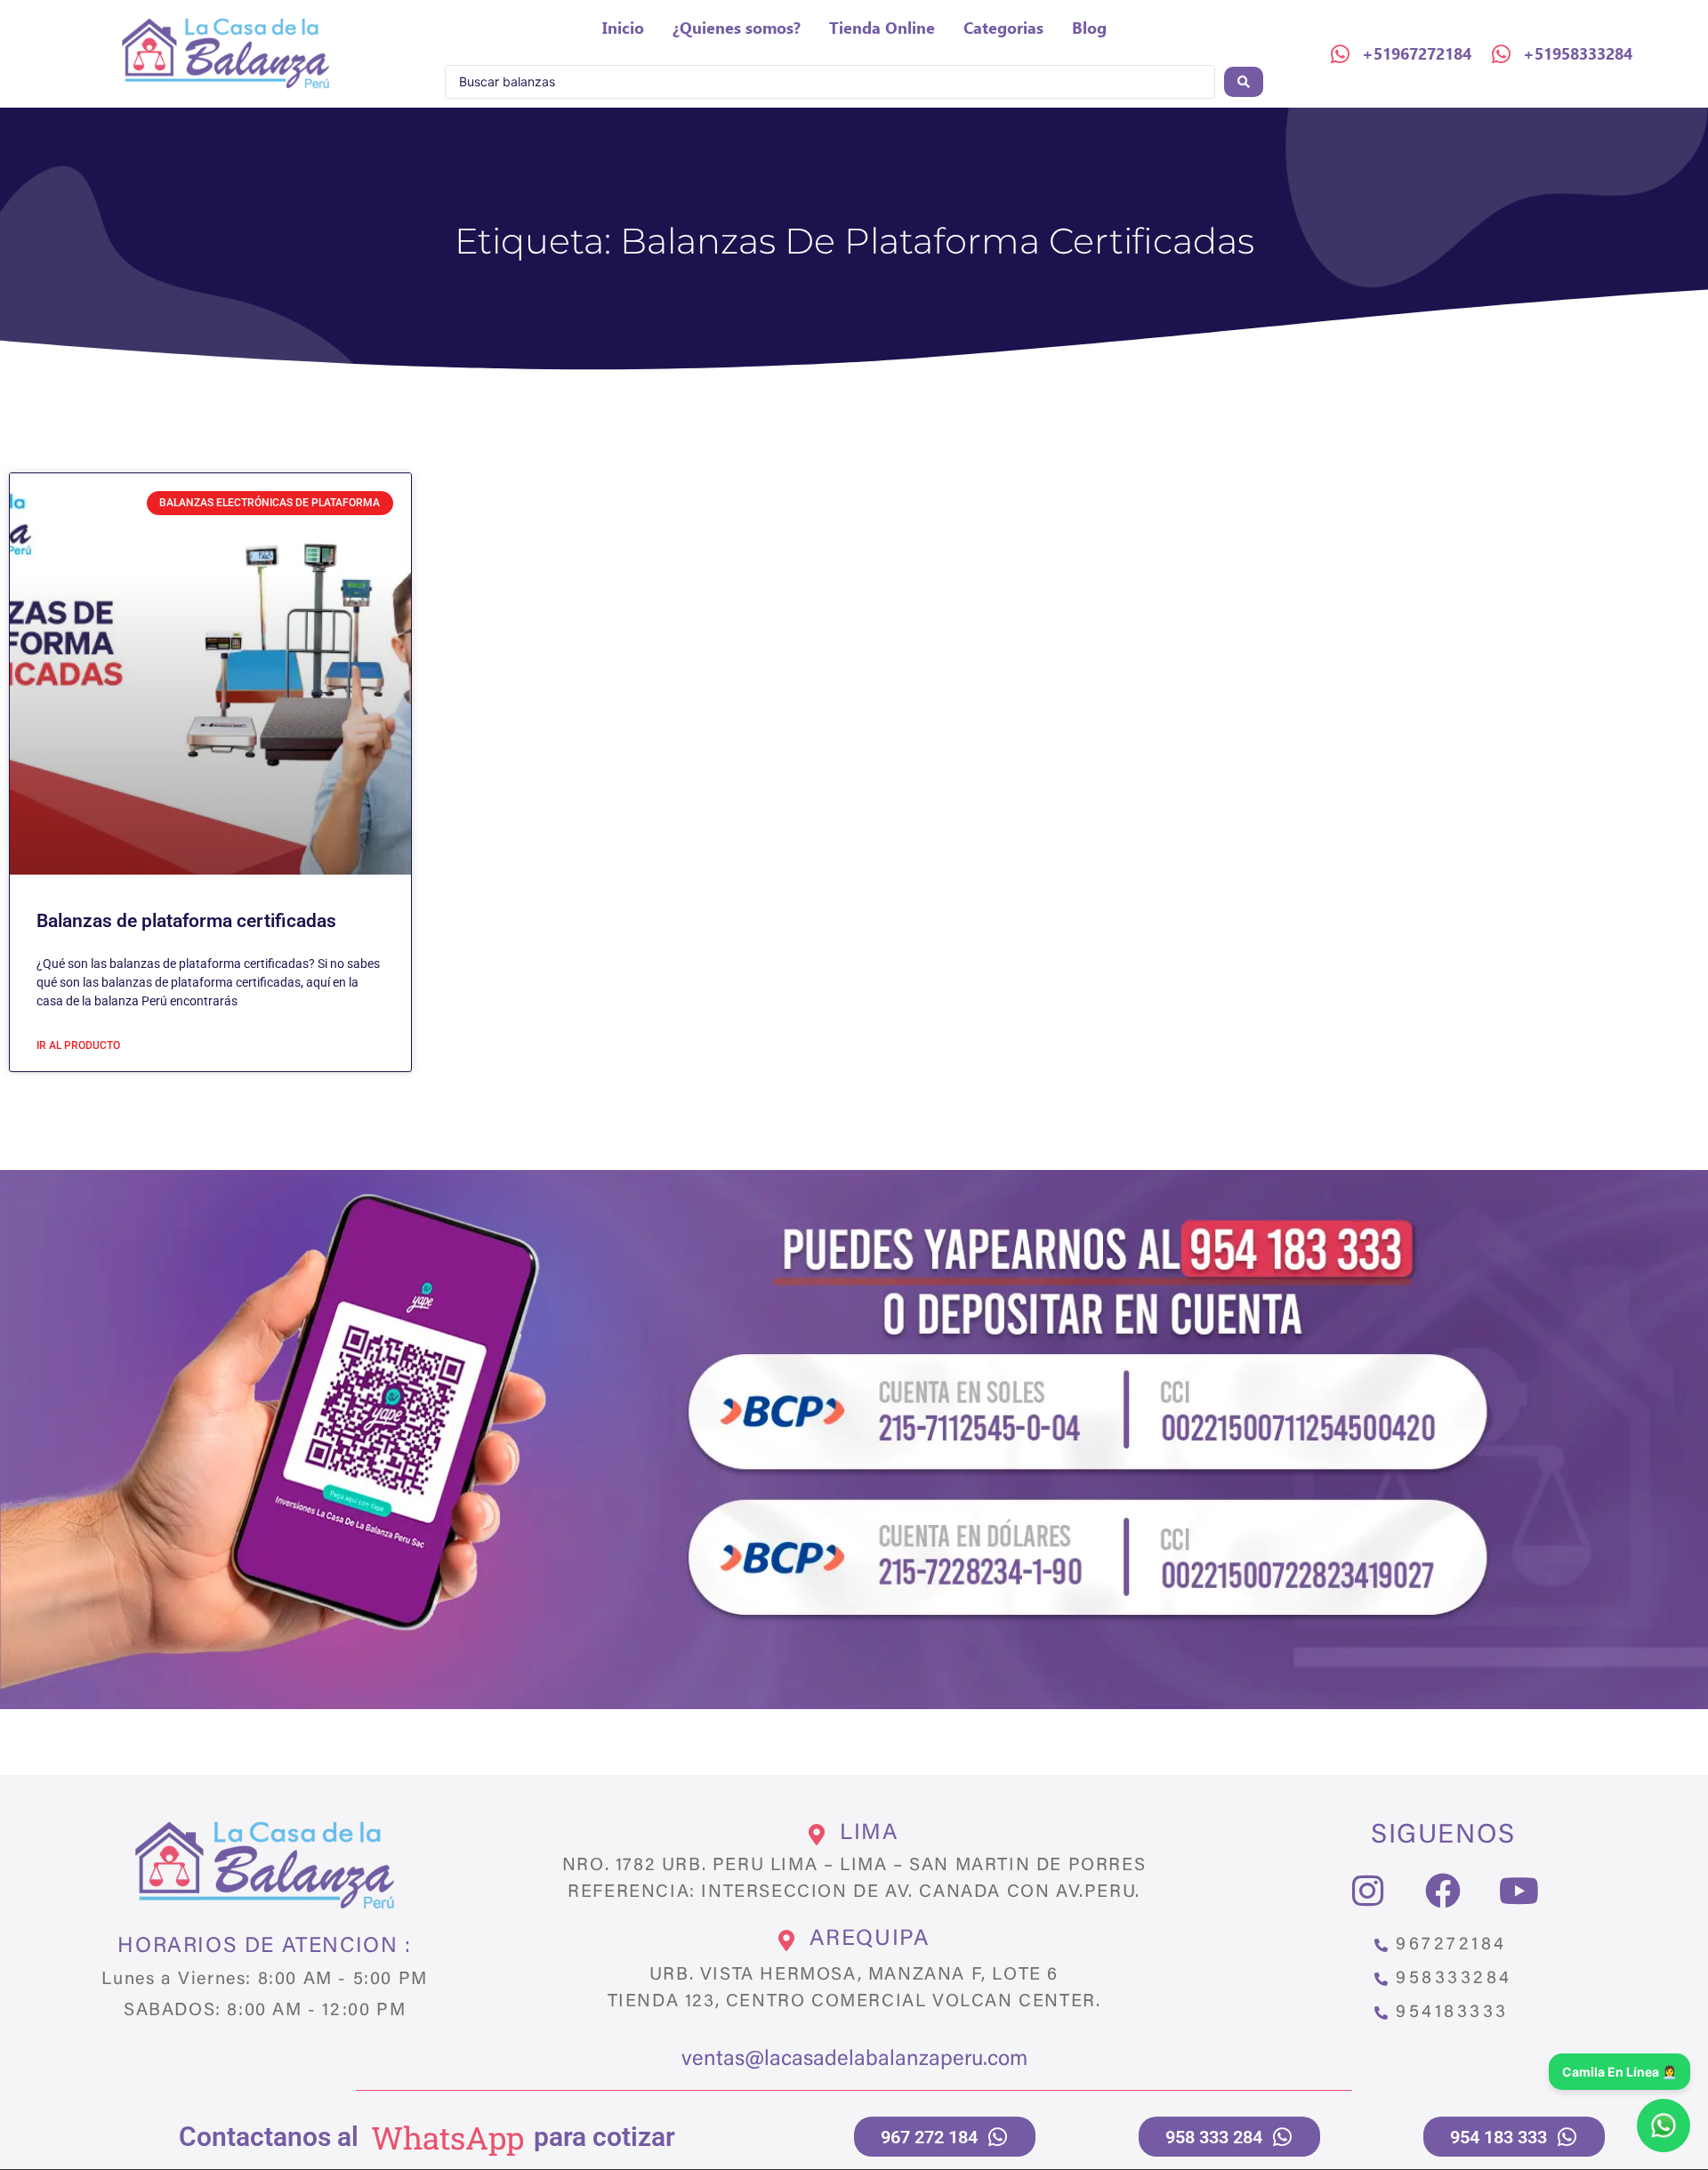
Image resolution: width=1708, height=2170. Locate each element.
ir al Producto (78, 1045)
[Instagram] (1367, 1891)
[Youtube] (1519, 1891)
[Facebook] (1443, 1891)
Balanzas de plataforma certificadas (186, 921)
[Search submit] (1244, 82)
